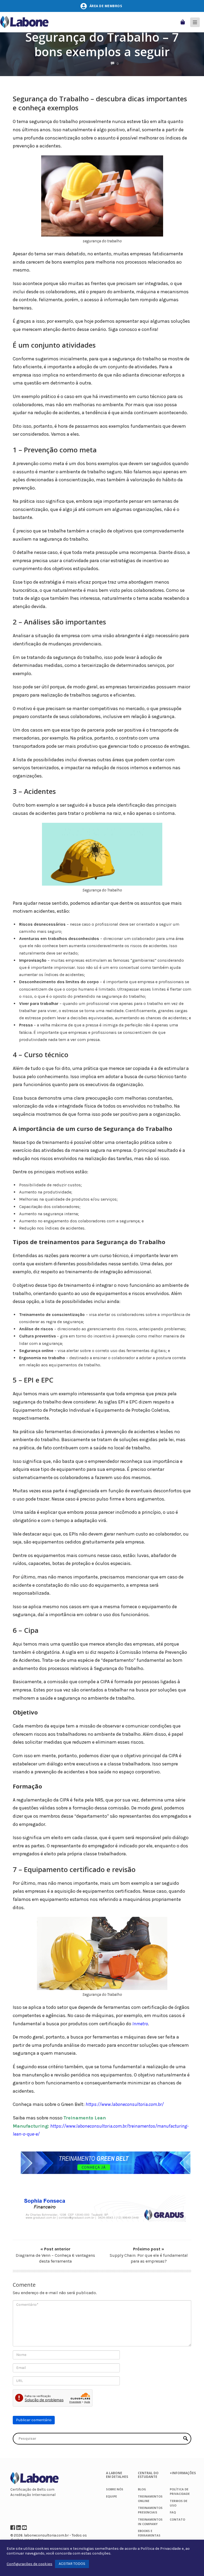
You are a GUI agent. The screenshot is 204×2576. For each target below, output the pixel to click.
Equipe (111, 2496)
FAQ (173, 2512)
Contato (177, 2519)
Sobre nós (115, 2489)
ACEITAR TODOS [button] (72, 2564)
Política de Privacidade (161, 2549)
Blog (142, 2489)
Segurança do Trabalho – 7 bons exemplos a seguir (102, 44)
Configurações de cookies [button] (29, 2564)
